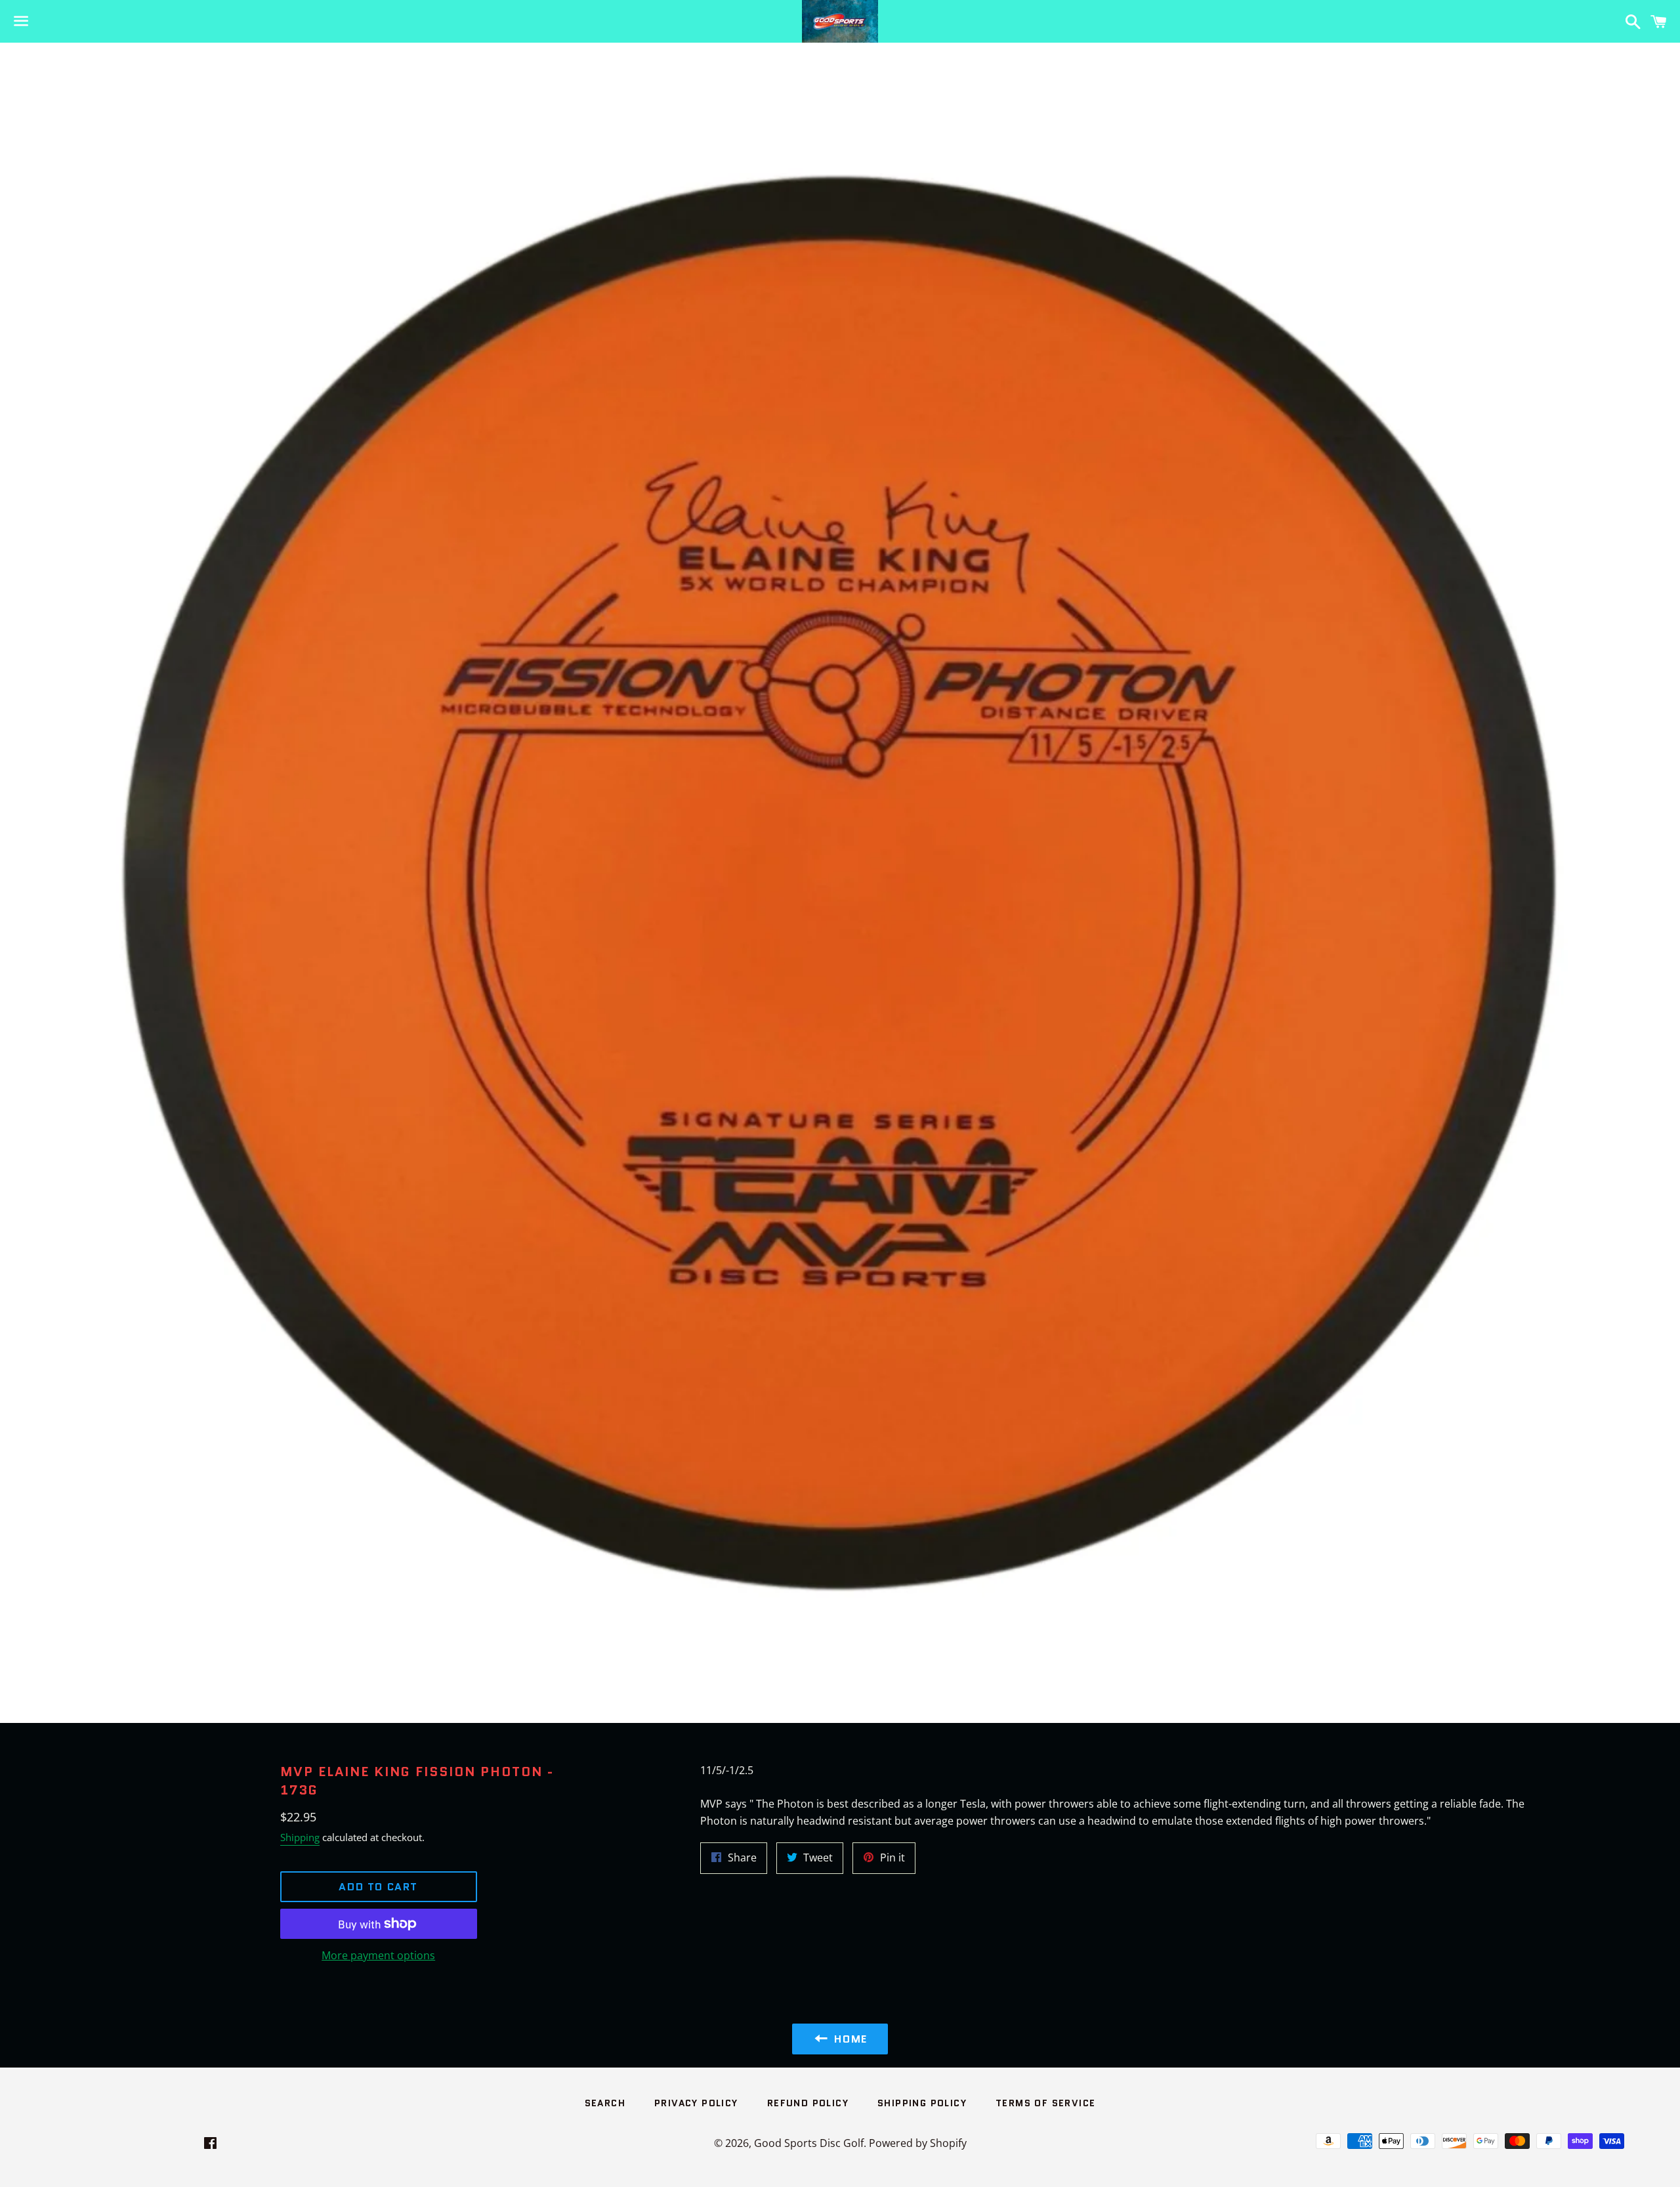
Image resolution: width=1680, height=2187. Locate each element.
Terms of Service (1045, 2103)
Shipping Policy (922, 2103)
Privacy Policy (696, 2103)
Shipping (300, 1837)
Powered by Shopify (918, 2143)
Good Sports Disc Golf (809, 2143)
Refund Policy (808, 2103)
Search (605, 2103)
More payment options (378, 1955)
